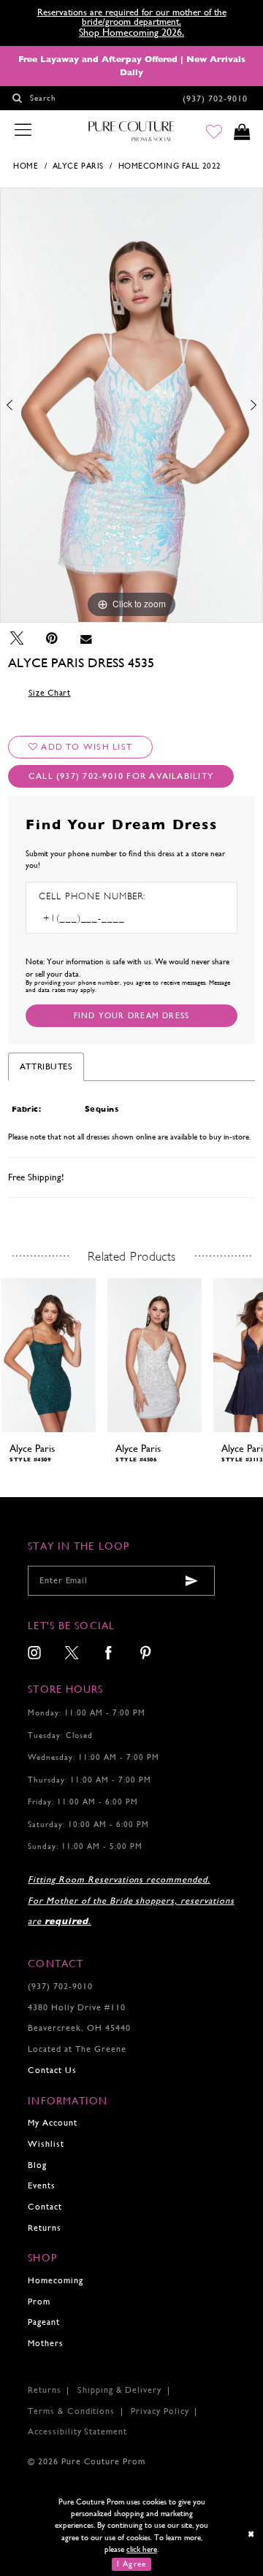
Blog (37, 2165)
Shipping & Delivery (119, 2390)
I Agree (131, 2564)
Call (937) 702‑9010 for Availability (121, 776)
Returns (45, 2228)
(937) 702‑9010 (60, 1986)
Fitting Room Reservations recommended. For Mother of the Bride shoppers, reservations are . (131, 1900)
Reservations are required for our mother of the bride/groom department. (132, 17)
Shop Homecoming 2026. (131, 32)
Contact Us (52, 2070)
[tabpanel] (131, 405)
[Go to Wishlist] (214, 132)
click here (142, 2549)
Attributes (46, 1066)
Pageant (44, 2322)
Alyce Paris (78, 166)
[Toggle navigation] (23, 131)
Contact (45, 2207)
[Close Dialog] (252, 2534)
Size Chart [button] (50, 693)
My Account (53, 2123)
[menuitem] (35, 1654)
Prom (39, 2302)
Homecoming (56, 2280)
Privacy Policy (160, 2411)
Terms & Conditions (71, 2411)
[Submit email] (192, 1581)
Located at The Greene (77, 2049)
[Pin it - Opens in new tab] (52, 638)
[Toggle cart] (242, 132)
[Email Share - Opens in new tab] (86, 638)
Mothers (46, 2343)
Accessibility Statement (77, 2431)
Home (26, 166)
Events (42, 2185)
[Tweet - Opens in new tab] (17, 638)
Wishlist (46, 2144)
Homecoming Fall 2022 (170, 166)
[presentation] (49, 1355)
